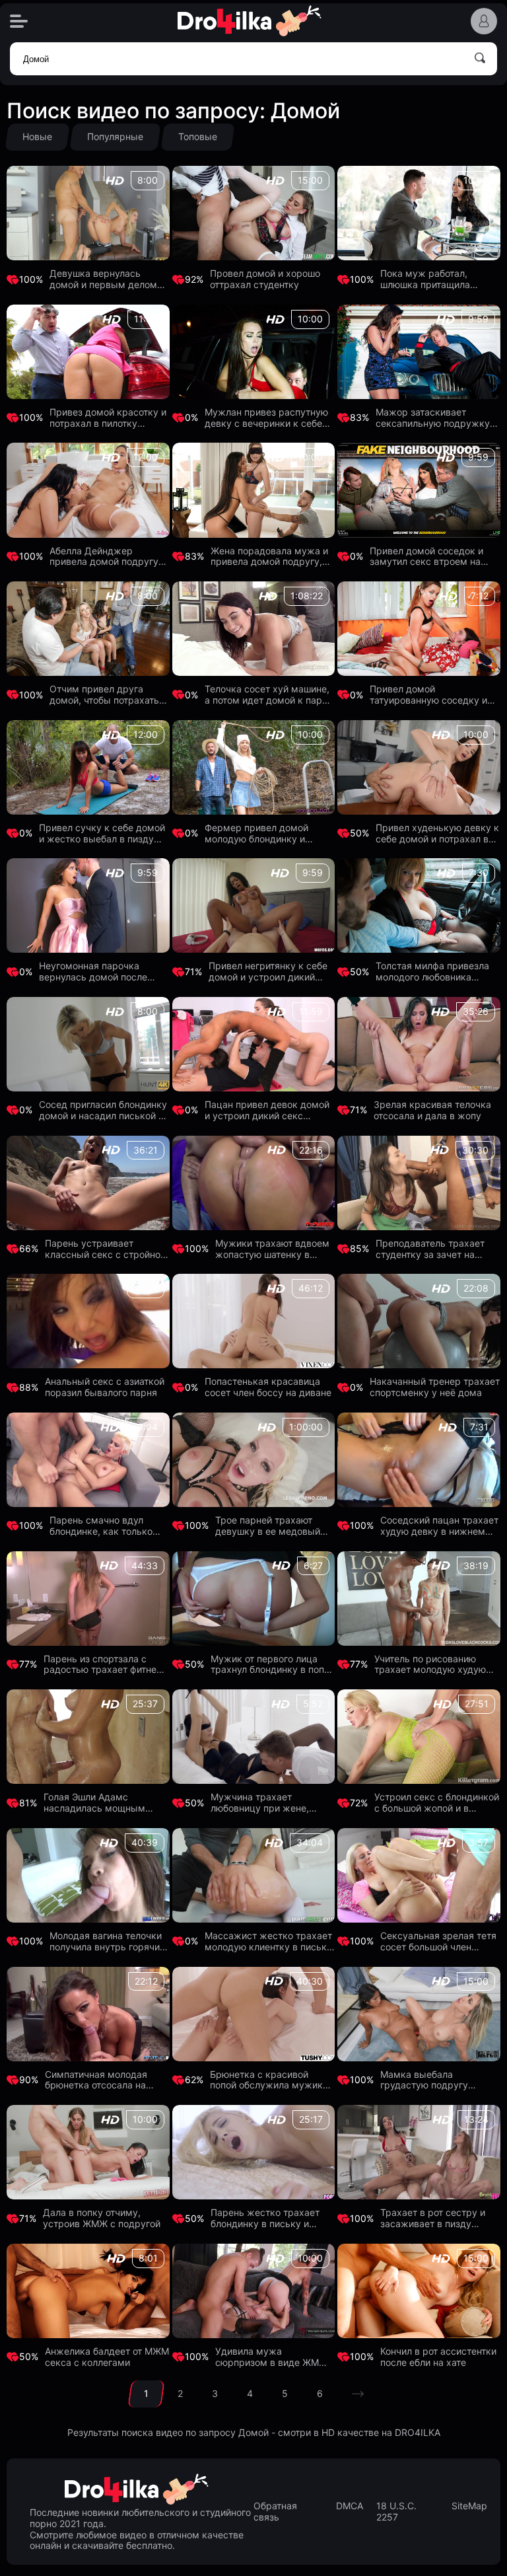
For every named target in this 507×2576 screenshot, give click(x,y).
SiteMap (469, 2506)
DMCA (350, 2506)
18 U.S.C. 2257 (396, 2512)
